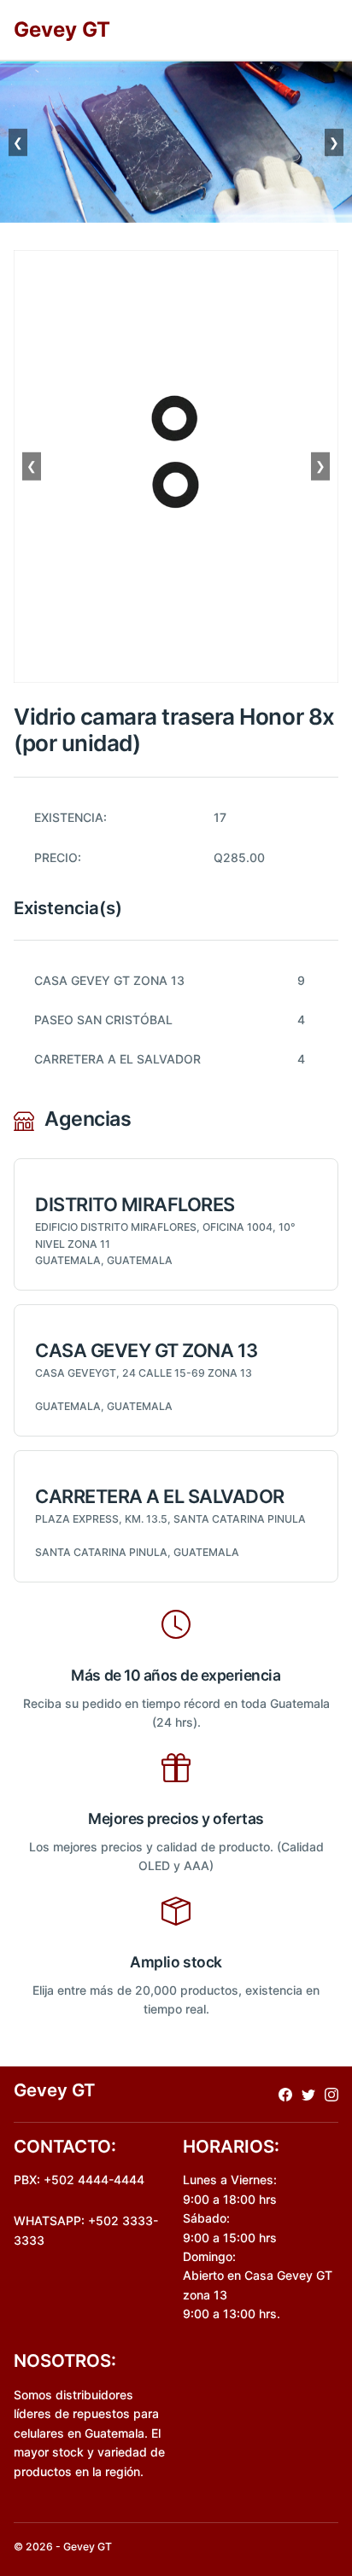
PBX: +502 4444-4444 (79, 2180)
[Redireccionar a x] (308, 2094)
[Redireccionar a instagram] (331, 2094)
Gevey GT (62, 29)
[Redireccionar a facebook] (285, 2094)
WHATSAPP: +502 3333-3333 (86, 2230)
